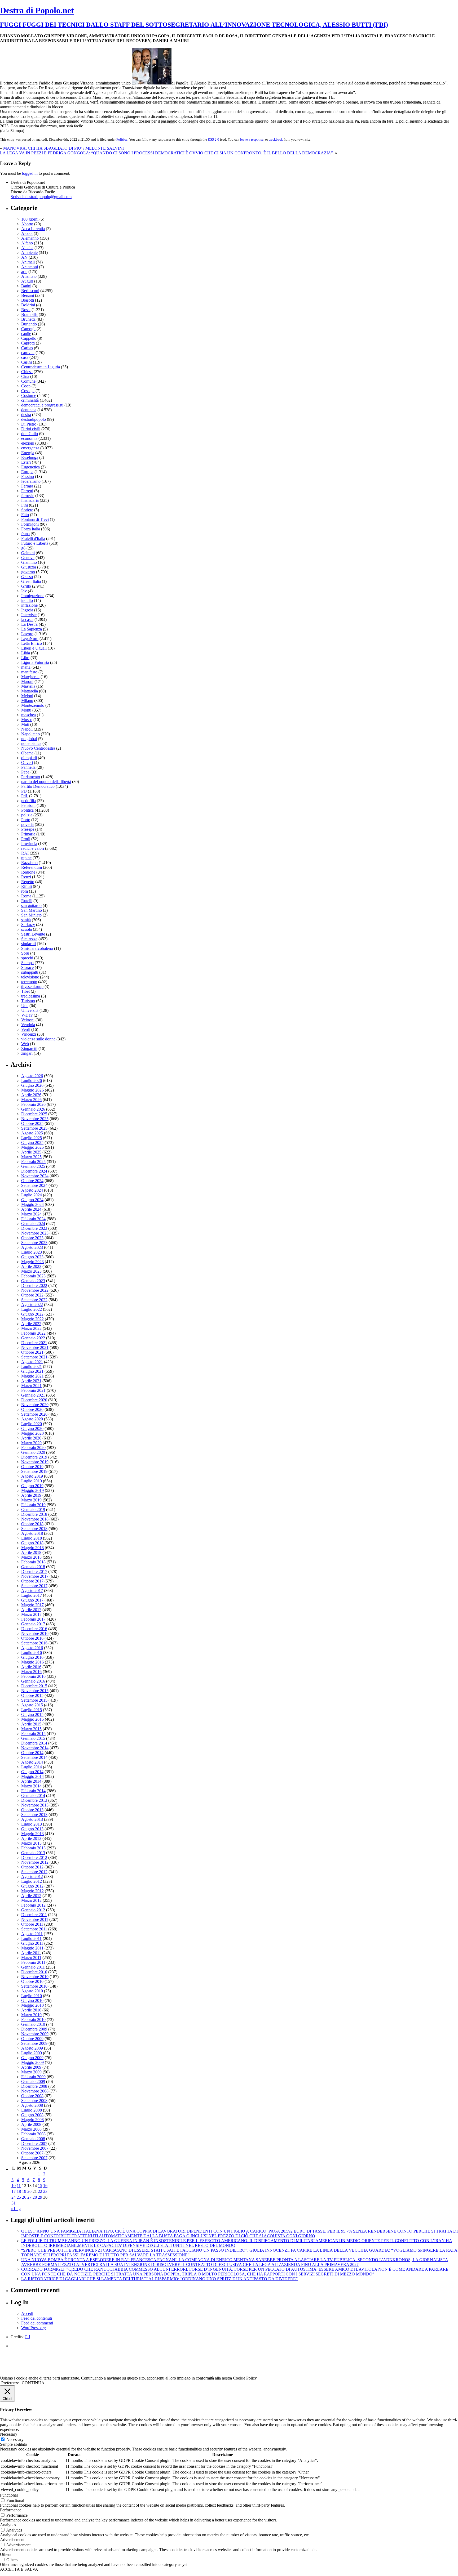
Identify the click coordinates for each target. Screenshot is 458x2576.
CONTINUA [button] (33, 2383)
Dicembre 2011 (34, 1915)
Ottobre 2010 (32, 1981)
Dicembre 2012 (34, 1857)
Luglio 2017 (32, 1595)
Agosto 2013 (32, 1819)
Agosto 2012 (32, 1877)
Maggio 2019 (32, 1490)
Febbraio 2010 (33, 2020)
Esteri (26, 462)
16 (45, 2186)
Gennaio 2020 (33, 1452)
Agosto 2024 (32, 1190)
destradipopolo (34, 419)
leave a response (252, 139)
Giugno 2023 (32, 1257)
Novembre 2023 (35, 1233)
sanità (26, 920)
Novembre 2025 (35, 1119)
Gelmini (28, 553)
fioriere (27, 510)
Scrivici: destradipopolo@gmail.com (41, 197)
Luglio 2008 (32, 2110)
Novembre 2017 (35, 1576)
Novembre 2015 (35, 1691)
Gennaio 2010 (33, 2024)
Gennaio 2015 (33, 1738)
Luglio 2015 (32, 1710)
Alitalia (27, 248)
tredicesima (31, 996)
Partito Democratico (38, 786)
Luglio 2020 (32, 1424)
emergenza (30, 448)
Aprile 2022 (31, 1324)
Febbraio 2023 (33, 1276)
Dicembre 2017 (34, 1571)
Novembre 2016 (35, 1633)
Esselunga (30, 457)
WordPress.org (34, 2328)
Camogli (28, 329)
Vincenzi (29, 1034)
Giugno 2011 (32, 1943)
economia (29, 438)
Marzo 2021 (31, 1386)
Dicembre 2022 (34, 1285)
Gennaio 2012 (33, 1910)
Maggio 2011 (32, 1948)
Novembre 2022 (35, 1290)
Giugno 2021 (32, 1371)
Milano (27, 701)
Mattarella (30, 691)
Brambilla (29, 314)
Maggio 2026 (32, 1090)
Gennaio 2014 (33, 1795)
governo (28, 572)
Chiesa (27, 372)
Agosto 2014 (32, 1762)
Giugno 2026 (32, 1085)
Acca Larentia (33, 229)
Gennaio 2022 (33, 1338)
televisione (30, 977)
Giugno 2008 (32, 2115)
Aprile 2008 (31, 2124)
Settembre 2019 (34, 1471)
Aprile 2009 (31, 2067)
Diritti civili (31, 429)
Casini (27, 362)
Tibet (25, 991)
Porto (26, 820)
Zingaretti (29, 1048)
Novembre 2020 (35, 1405)
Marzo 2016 (31, 1672)
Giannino (29, 562)
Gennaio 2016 (33, 1681)
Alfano (27, 243)
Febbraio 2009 (33, 2077)
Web (25, 1044)
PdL (25, 796)
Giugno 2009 (32, 2058)
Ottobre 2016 (32, 1638)
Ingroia (27, 610)
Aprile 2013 (31, 1838)
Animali (28, 262)
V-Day (27, 1015)
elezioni (28, 443)
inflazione (29, 605)
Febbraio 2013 (33, 1848)
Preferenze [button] (10, 2383)
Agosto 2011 (32, 1934)
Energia (28, 453)
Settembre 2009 (34, 2043)
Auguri (27, 281)
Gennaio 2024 (33, 1224)
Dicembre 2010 (34, 1972)
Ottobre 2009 (32, 2039)
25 (19, 2197)
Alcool (27, 233)
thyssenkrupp (32, 987)
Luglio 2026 (32, 1081)
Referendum (32, 867)
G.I (27, 2337)
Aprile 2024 (31, 1209)
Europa (27, 472)
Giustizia (29, 567)
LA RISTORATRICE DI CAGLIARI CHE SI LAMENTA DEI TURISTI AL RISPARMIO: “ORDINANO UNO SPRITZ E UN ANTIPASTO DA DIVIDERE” (159, 2279)
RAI (25, 853)
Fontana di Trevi (35, 519)
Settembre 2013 (34, 1815)
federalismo (31, 481)
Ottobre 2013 (32, 1810)
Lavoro (27, 634)
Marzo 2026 (31, 1100)
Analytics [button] (8, 2525)
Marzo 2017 (31, 1614)
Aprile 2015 (31, 1724)
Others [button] (6, 2554)
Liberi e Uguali (34, 648)
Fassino (28, 477)
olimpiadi (29, 758)
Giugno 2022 (32, 1314)
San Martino (32, 910)
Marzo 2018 (31, 1557)
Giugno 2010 (32, 2000)
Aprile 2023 (31, 1266)
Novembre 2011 (35, 1919)
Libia (26, 653)
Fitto (25, 515)
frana (25, 534)
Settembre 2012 (34, 1872)
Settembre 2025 (34, 1128)
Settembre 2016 (34, 1643)
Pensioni (28, 805)
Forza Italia (31, 529)
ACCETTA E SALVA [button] (19, 2569)
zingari (27, 1053)
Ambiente (29, 252)
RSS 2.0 (213, 139)
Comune (28, 381)
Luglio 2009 (32, 2053)
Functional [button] (9, 2495)
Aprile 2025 (31, 1152)
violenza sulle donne (38, 1039)
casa (25, 357)
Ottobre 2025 (32, 1123)
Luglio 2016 (32, 1653)
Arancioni (30, 267)
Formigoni (30, 524)
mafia (26, 667)
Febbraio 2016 (33, 1676)
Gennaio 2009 (33, 2081)
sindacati (28, 944)
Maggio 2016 (32, 1662)
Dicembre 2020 (34, 1400)
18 (19, 2191)
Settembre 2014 (34, 1757)
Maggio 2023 (32, 1262)
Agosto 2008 (32, 2105)
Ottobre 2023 (32, 1238)
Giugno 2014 (32, 1772)
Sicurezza (29, 939)
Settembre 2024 (34, 1185)
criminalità (30, 400)
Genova (28, 558)
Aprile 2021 (31, 1381)
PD (24, 791)
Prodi (26, 839)
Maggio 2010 (32, 2005)
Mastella (28, 686)
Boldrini (28, 305)
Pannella (28, 767)
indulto (27, 600)
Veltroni (28, 1020)
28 (35, 2197)
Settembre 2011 (34, 1929)
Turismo (28, 1001)
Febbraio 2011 (33, 1962)
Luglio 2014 (32, 1767)
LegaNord (30, 639)
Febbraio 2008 (33, 2134)
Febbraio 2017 (33, 1619)
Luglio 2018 (32, 1538)
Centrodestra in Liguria (41, 367)
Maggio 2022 (32, 1319)
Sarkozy (28, 925)
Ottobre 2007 (32, 2153)
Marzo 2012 (31, 1900)
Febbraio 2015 (33, 1734)
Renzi (26, 877)
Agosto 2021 (32, 1362)
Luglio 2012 (32, 1881)
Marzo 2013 (31, 1843)
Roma (26, 896)
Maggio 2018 (32, 1548)
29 (40, 2197)
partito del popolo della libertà (46, 782)
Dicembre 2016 (34, 1629)
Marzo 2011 (31, 1958)
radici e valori (33, 848)
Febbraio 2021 (33, 1390)
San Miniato (31, 915)
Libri (25, 658)
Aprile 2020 (31, 1438)
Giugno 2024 (32, 1200)
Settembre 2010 (34, 1986)
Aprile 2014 (31, 1781)
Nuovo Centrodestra (38, 748)
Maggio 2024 (32, 1204)
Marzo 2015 (31, 1729)
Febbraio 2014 (33, 1791)
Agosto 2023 (32, 1247)
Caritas (27, 348)
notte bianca (31, 743)
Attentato (29, 276)
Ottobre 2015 (32, 1695)
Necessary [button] (9, 2434)
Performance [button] (11, 2510)
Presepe (28, 829)
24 (14, 2197)
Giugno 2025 (32, 1142)
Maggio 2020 (32, 1433)
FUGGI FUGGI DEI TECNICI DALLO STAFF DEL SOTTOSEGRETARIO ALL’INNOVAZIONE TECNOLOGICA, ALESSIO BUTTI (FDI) (194, 25)
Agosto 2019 (32, 1476)
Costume (29, 395)
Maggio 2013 (32, 1834)
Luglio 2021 (32, 1367)
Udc (25, 1006)
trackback (276, 139)
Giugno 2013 (32, 1829)
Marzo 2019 (31, 1500)
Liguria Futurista (35, 662)
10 (14, 2186)
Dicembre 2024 (34, 1171)
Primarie (28, 834)
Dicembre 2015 (34, 1686)
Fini (25, 505)
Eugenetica (30, 467)
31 (14, 2203)
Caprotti (28, 343)
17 (14, 2191)
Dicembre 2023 (34, 1228)
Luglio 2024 (32, 1195)
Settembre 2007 (34, 2158)
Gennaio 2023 (33, 1281)
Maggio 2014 (32, 1776)
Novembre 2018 (35, 1519)
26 (24, 2197)
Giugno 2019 (32, 1486)
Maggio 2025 (32, 1147)
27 (29, 2197)
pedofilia (28, 801)
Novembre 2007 (35, 2148)
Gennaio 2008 (33, 2139)
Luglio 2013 (32, 1824)
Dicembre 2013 (34, 1800)
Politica (122, 139)
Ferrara (27, 486)
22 (40, 2191)
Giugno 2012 (32, 1886)
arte (24, 272)
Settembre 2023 (34, 1243)
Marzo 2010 (31, 2015)
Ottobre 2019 (32, 1467)
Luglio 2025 (32, 1138)
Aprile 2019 (31, 1495)
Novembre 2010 (35, 1977)
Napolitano (30, 734)
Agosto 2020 (32, 1419)
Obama (27, 753)
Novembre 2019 (35, 1462)
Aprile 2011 (31, 1953)
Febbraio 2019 (33, 1505)
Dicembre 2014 (34, 1743)
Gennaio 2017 (33, 1624)
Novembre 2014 (35, 1748)
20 (29, 2191)
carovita (28, 353)
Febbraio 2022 (33, 1333)
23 (45, 2191)
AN (24, 257)
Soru (25, 953)
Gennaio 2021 (33, 1395)
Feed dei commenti (37, 2323)
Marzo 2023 (31, 1271)
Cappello (29, 338)
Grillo (26, 586)
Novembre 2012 (35, 1862)
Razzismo (29, 863)
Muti (25, 724)
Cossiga (28, 391)
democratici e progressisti (42, 405)
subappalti (30, 972)
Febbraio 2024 (33, 1219)
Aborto (27, 224)
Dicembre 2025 (34, 1114)
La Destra (29, 624)
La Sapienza (32, 629)
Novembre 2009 (35, 2034)
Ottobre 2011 (32, 1924)
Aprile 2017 (31, 1610)
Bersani (28, 295)
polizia (27, 815)
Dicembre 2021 (34, 1343)
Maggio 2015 (32, 1719)
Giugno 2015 (32, 1714)
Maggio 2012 (32, 1891)
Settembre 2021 (34, 1357)
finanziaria (30, 500)
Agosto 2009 (32, 2048)
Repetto (28, 882)
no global (29, 739)
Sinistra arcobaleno (37, 948)
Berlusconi (30, 291)
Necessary (15, 2439)
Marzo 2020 (31, 1443)
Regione (28, 872)
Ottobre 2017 (32, 1581)
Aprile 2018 (31, 1552)
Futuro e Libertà (35, 543)
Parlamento (31, 777)
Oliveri (27, 762)
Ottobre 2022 (32, 1295)
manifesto (29, 672)
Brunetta (28, 319)
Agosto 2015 (32, 1705)
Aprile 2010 (31, 2010)
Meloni (27, 696)
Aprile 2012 (31, 1896)
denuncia (29, 410)
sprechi (27, 958)
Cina (25, 376)
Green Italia (31, 581)
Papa (25, 772)
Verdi (26, 1029)
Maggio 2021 (32, 1376)
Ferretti (27, 491)
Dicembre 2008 (34, 2086)
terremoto (29, 982)
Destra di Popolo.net (37, 10)
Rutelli (27, 901)
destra (26, 415)
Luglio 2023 (32, 1252)
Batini (26, 286)
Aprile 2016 (31, 1667)
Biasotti (28, 300)
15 (40, 2186)
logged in (30, 173)
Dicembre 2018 (34, 1514)
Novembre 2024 (35, 1176)
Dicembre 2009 (34, 2029)
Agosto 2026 (32, 1076)
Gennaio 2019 (33, 1510)
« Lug (16, 2209)
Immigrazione (33, 596)
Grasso (27, 577)
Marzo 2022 (31, 1328)
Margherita (30, 677)
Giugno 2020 (32, 1428)
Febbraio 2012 (33, 1905)
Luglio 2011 (31, 1938)
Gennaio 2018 (33, 1567)
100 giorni (30, 219)
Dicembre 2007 (34, 2143)
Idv (24, 591)
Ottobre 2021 (32, 1352)
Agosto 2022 (32, 1305)
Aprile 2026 (31, 1095)
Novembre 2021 (35, 1347)
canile (26, 334)
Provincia (29, 844)
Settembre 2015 (34, 1700)
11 (19, 2186)
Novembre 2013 (35, 1805)
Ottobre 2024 (32, 1181)
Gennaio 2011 (33, 1967)
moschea (28, 715)
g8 (23, 548)
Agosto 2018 (32, 1533)
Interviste (29, 615)
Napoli (27, 729)
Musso (27, 720)
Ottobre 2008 (32, 2096)
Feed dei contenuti (37, 2318)
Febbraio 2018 (33, 1562)
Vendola (28, 1025)
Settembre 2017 (34, 1586)
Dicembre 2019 (34, 1457)
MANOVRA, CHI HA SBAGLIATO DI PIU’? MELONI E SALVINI (63, 148)
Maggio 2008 (32, 2120)
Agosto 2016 (32, 1648)
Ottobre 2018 (32, 1524)
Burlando (29, 324)
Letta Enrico (32, 643)
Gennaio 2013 (33, 1853)
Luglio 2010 (32, 1996)
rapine (26, 858)
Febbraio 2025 (33, 1162)
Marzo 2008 (31, 2129)
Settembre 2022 (34, 1300)
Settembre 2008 (34, 2101)
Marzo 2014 (31, 1786)
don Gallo (30, 434)
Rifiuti (27, 886)
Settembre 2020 (34, 1414)
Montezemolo (33, 705)
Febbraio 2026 (33, 1104)
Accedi (27, 2313)
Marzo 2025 (31, 1157)
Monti (26, 710)
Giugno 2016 (32, 1657)
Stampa (27, 963)
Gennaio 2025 (33, 1166)
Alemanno (30, 238)
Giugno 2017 (32, 1600)
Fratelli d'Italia (33, 538)
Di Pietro (29, 424)
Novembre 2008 (35, 2091)
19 (24, 2191)
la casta (27, 620)
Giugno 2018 (32, 1543)
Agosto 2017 (32, 1591)
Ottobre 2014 (32, 1753)
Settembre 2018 (34, 1529)
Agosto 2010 (32, 1991)
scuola (27, 929)
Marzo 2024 (31, 1214)
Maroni (27, 681)
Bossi (26, 310)
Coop (26, 386)
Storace (27, 967)
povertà (27, 824)
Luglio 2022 (32, 1309)
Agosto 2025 (32, 1133)
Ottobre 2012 (32, 1867)
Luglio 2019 (32, 1481)
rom (25, 891)
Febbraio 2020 (33, 1448)
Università (30, 1010)
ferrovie (28, 496)
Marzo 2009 (31, 2072)
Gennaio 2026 (33, 1109)
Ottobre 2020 (32, 1409)
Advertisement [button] (12, 2540)
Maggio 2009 (32, 2062)
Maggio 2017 (32, 1605)
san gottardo (31, 905)
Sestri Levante (33, 934)
